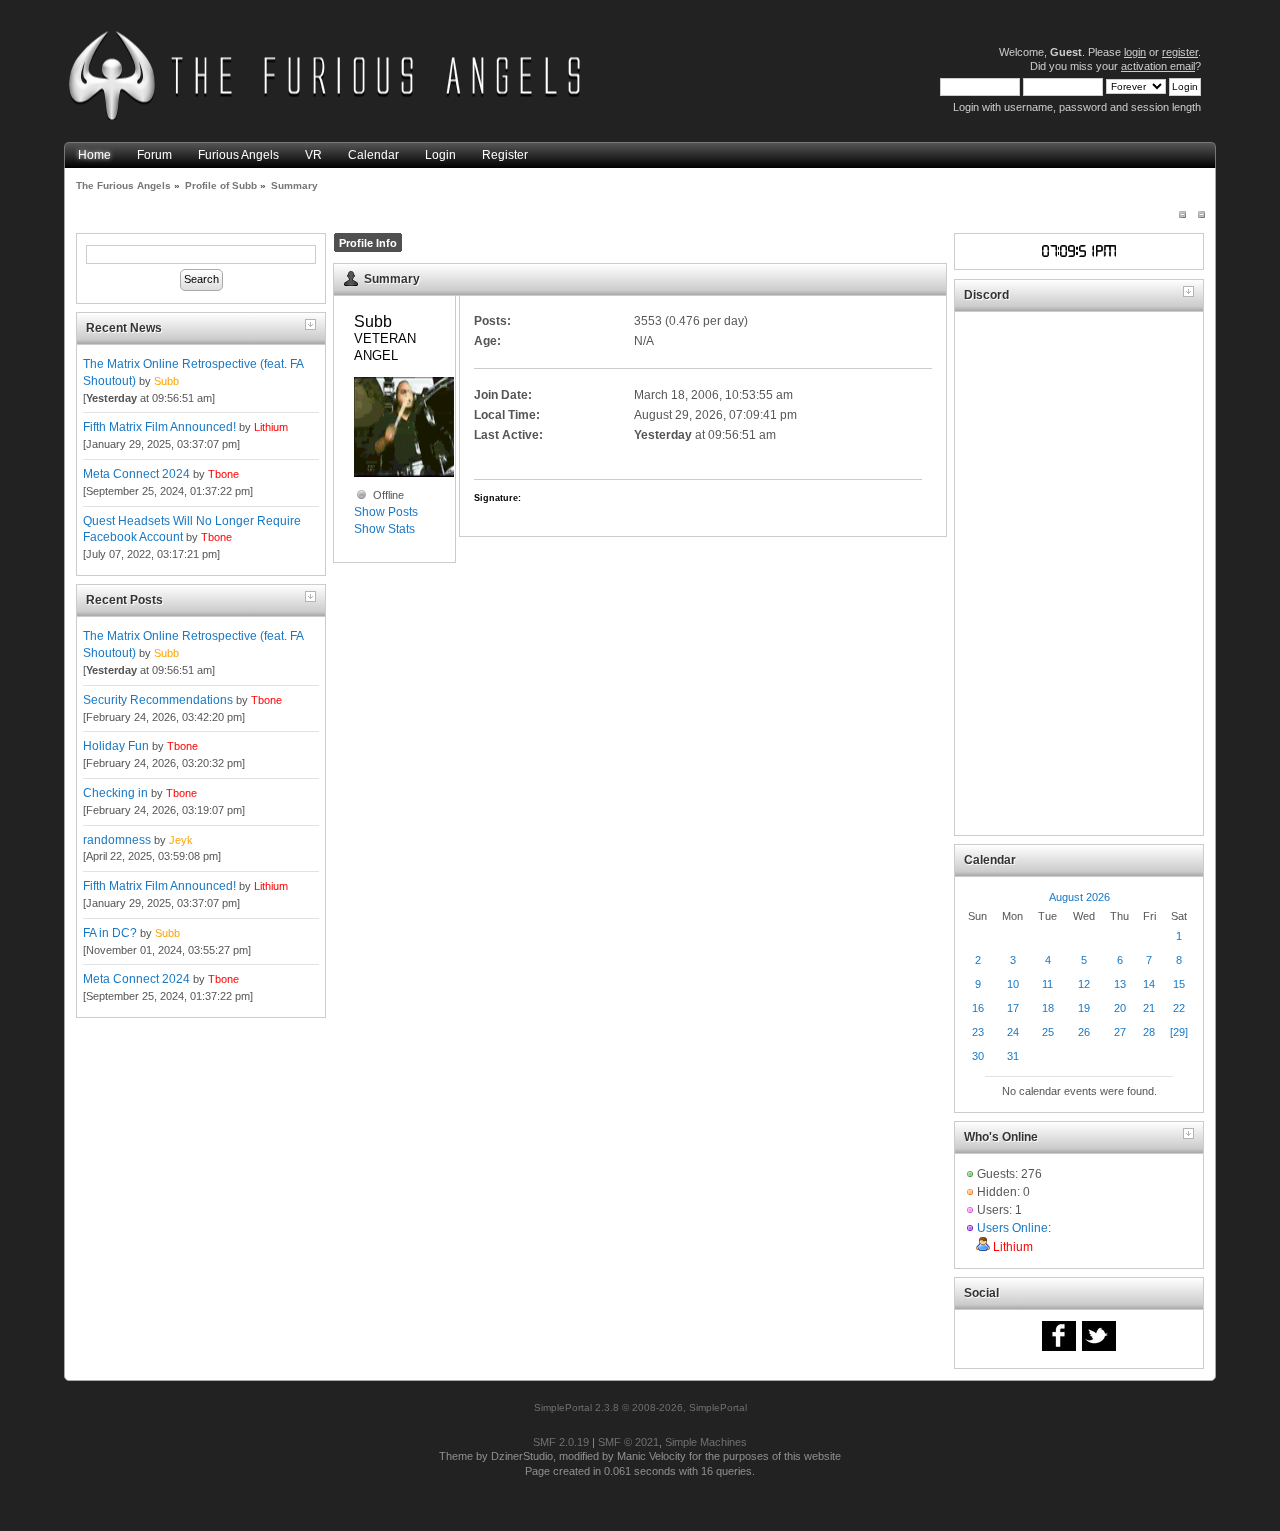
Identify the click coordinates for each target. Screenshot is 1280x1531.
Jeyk (181, 840)
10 (1013, 984)
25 (1048, 1032)
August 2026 (1079, 897)
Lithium (271, 427)
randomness (117, 840)
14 (1149, 984)
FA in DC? (110, 933)
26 (1084, 1032)
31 (1013, 1056)
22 (1179, 1008)
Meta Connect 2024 (136, 474)
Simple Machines (706, 1442)
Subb (166, 381)
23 (978, 1032)
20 (1120, 1008)
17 (1013, 1008)
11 (1047, 984)
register (1180, 52)
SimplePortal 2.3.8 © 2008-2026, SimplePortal (640, 1407)
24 (1013, 1032)
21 (1149, 1008)
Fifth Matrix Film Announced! (159, 427)
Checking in (115, 793)
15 (1179, 984)
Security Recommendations (158, 700)
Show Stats (384, 529)
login (1135, 52)
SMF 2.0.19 (561, 1442)
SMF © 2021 (628, 1442)
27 (1120, 1032)
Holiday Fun (116, 746)
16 (978, 1008)
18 (1048, 1008)
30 (978, 1056)
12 (1084, 984)
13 (1120, 984)
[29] (1179, 1032)
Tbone (223, 474)
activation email (1158, 66)
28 (1149, 1032)
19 (1084, 1008)
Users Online (1012, 1228)
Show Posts (386, 512)
